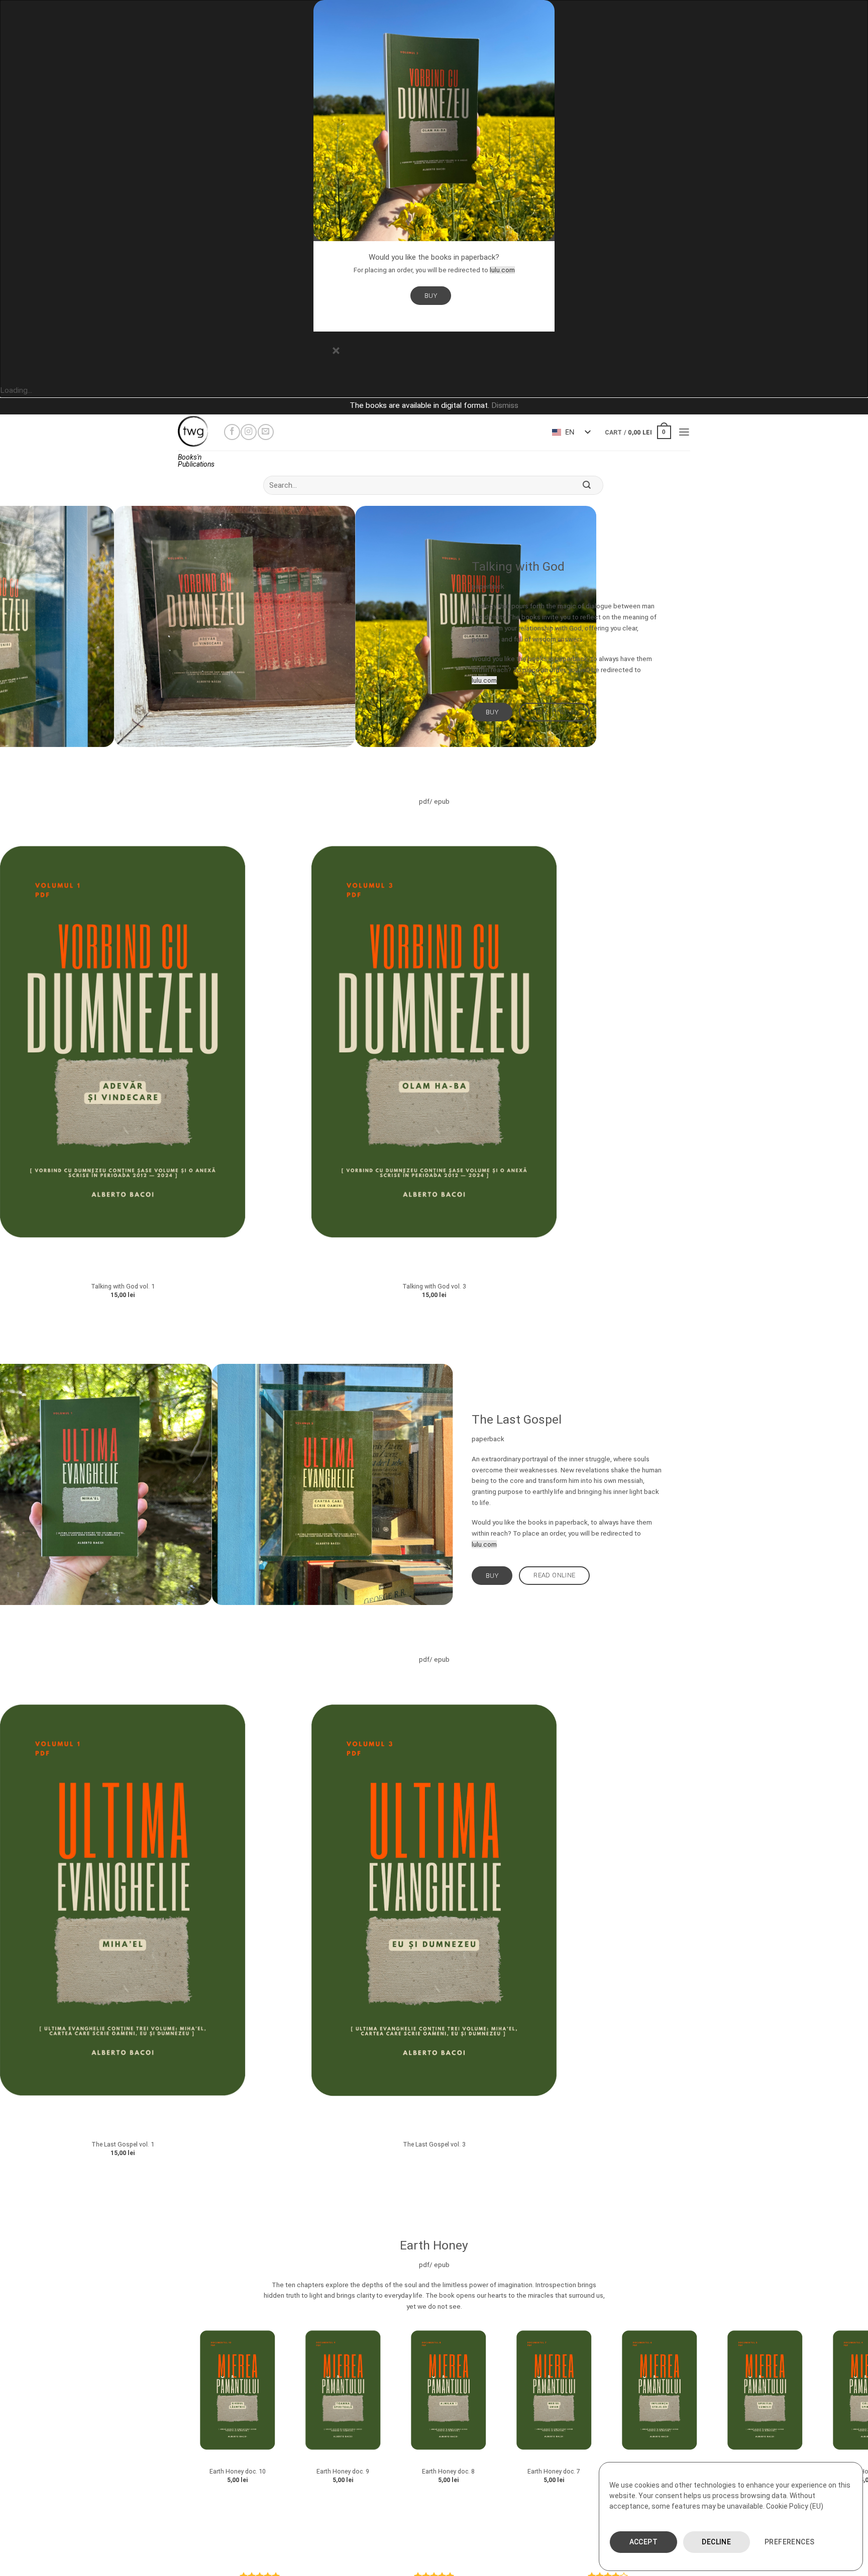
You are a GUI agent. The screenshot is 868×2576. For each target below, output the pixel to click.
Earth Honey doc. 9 (233, 2471)
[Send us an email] (266, 432)
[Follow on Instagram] (249, 432)
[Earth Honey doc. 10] (128, 2392)
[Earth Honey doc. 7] (444, 2392)
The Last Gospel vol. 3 (434, 2144)
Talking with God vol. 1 (123, 1286)
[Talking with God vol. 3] (434, 1046)
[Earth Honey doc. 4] (761, 2392)
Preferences (790, 2542)
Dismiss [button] (505, 405)
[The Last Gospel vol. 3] (434, 1905)
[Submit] (587, 485)
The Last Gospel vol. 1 (123, 2144)
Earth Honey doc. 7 (444, 2471)
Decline (716, 2542)
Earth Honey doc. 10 (128, 2471)
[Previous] (398, 757)
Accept (644, 2542)
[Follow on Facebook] (232, 432)
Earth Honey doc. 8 (338, 2471)
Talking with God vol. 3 (434, 1286)
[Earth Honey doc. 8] (339, 2392)
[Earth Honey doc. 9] (233, 2392)
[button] (638, 432)
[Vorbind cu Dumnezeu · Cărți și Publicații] (193, 432)
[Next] (424, 757)
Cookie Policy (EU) (795, 2506)
